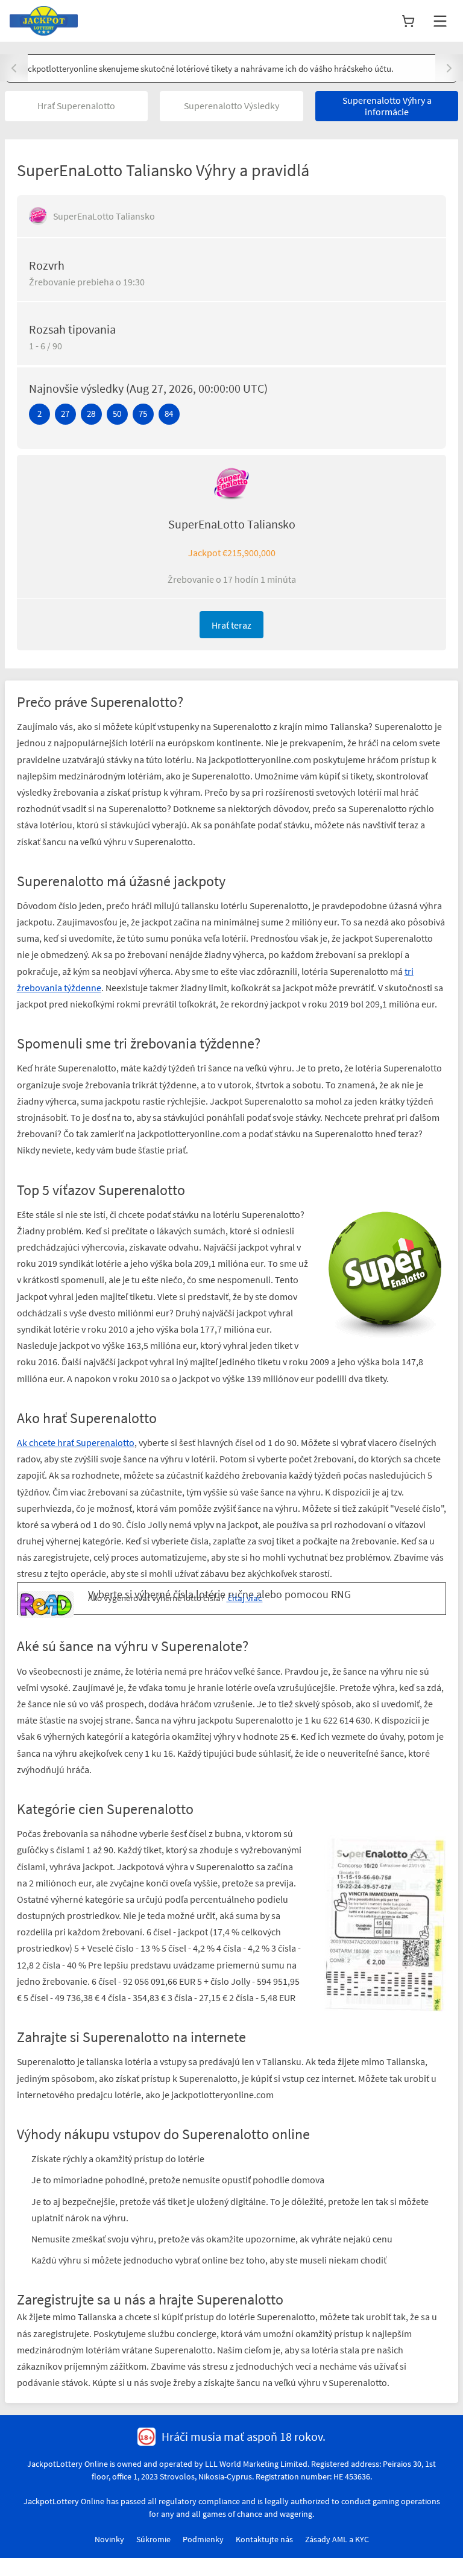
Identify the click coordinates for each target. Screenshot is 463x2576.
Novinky (109, 2539)
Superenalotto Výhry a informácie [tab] (387, 106)
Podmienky (203, 2539)
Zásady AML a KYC (337, 2539)
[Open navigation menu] (440, 21)
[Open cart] (408, 21)
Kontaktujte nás (264, 2539)
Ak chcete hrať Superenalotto (76, 1442)
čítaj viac (244, 1598)
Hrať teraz (231, 625)
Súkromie (153, 2539)
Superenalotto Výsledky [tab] (231, 106)
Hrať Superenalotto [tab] (76, 106)
